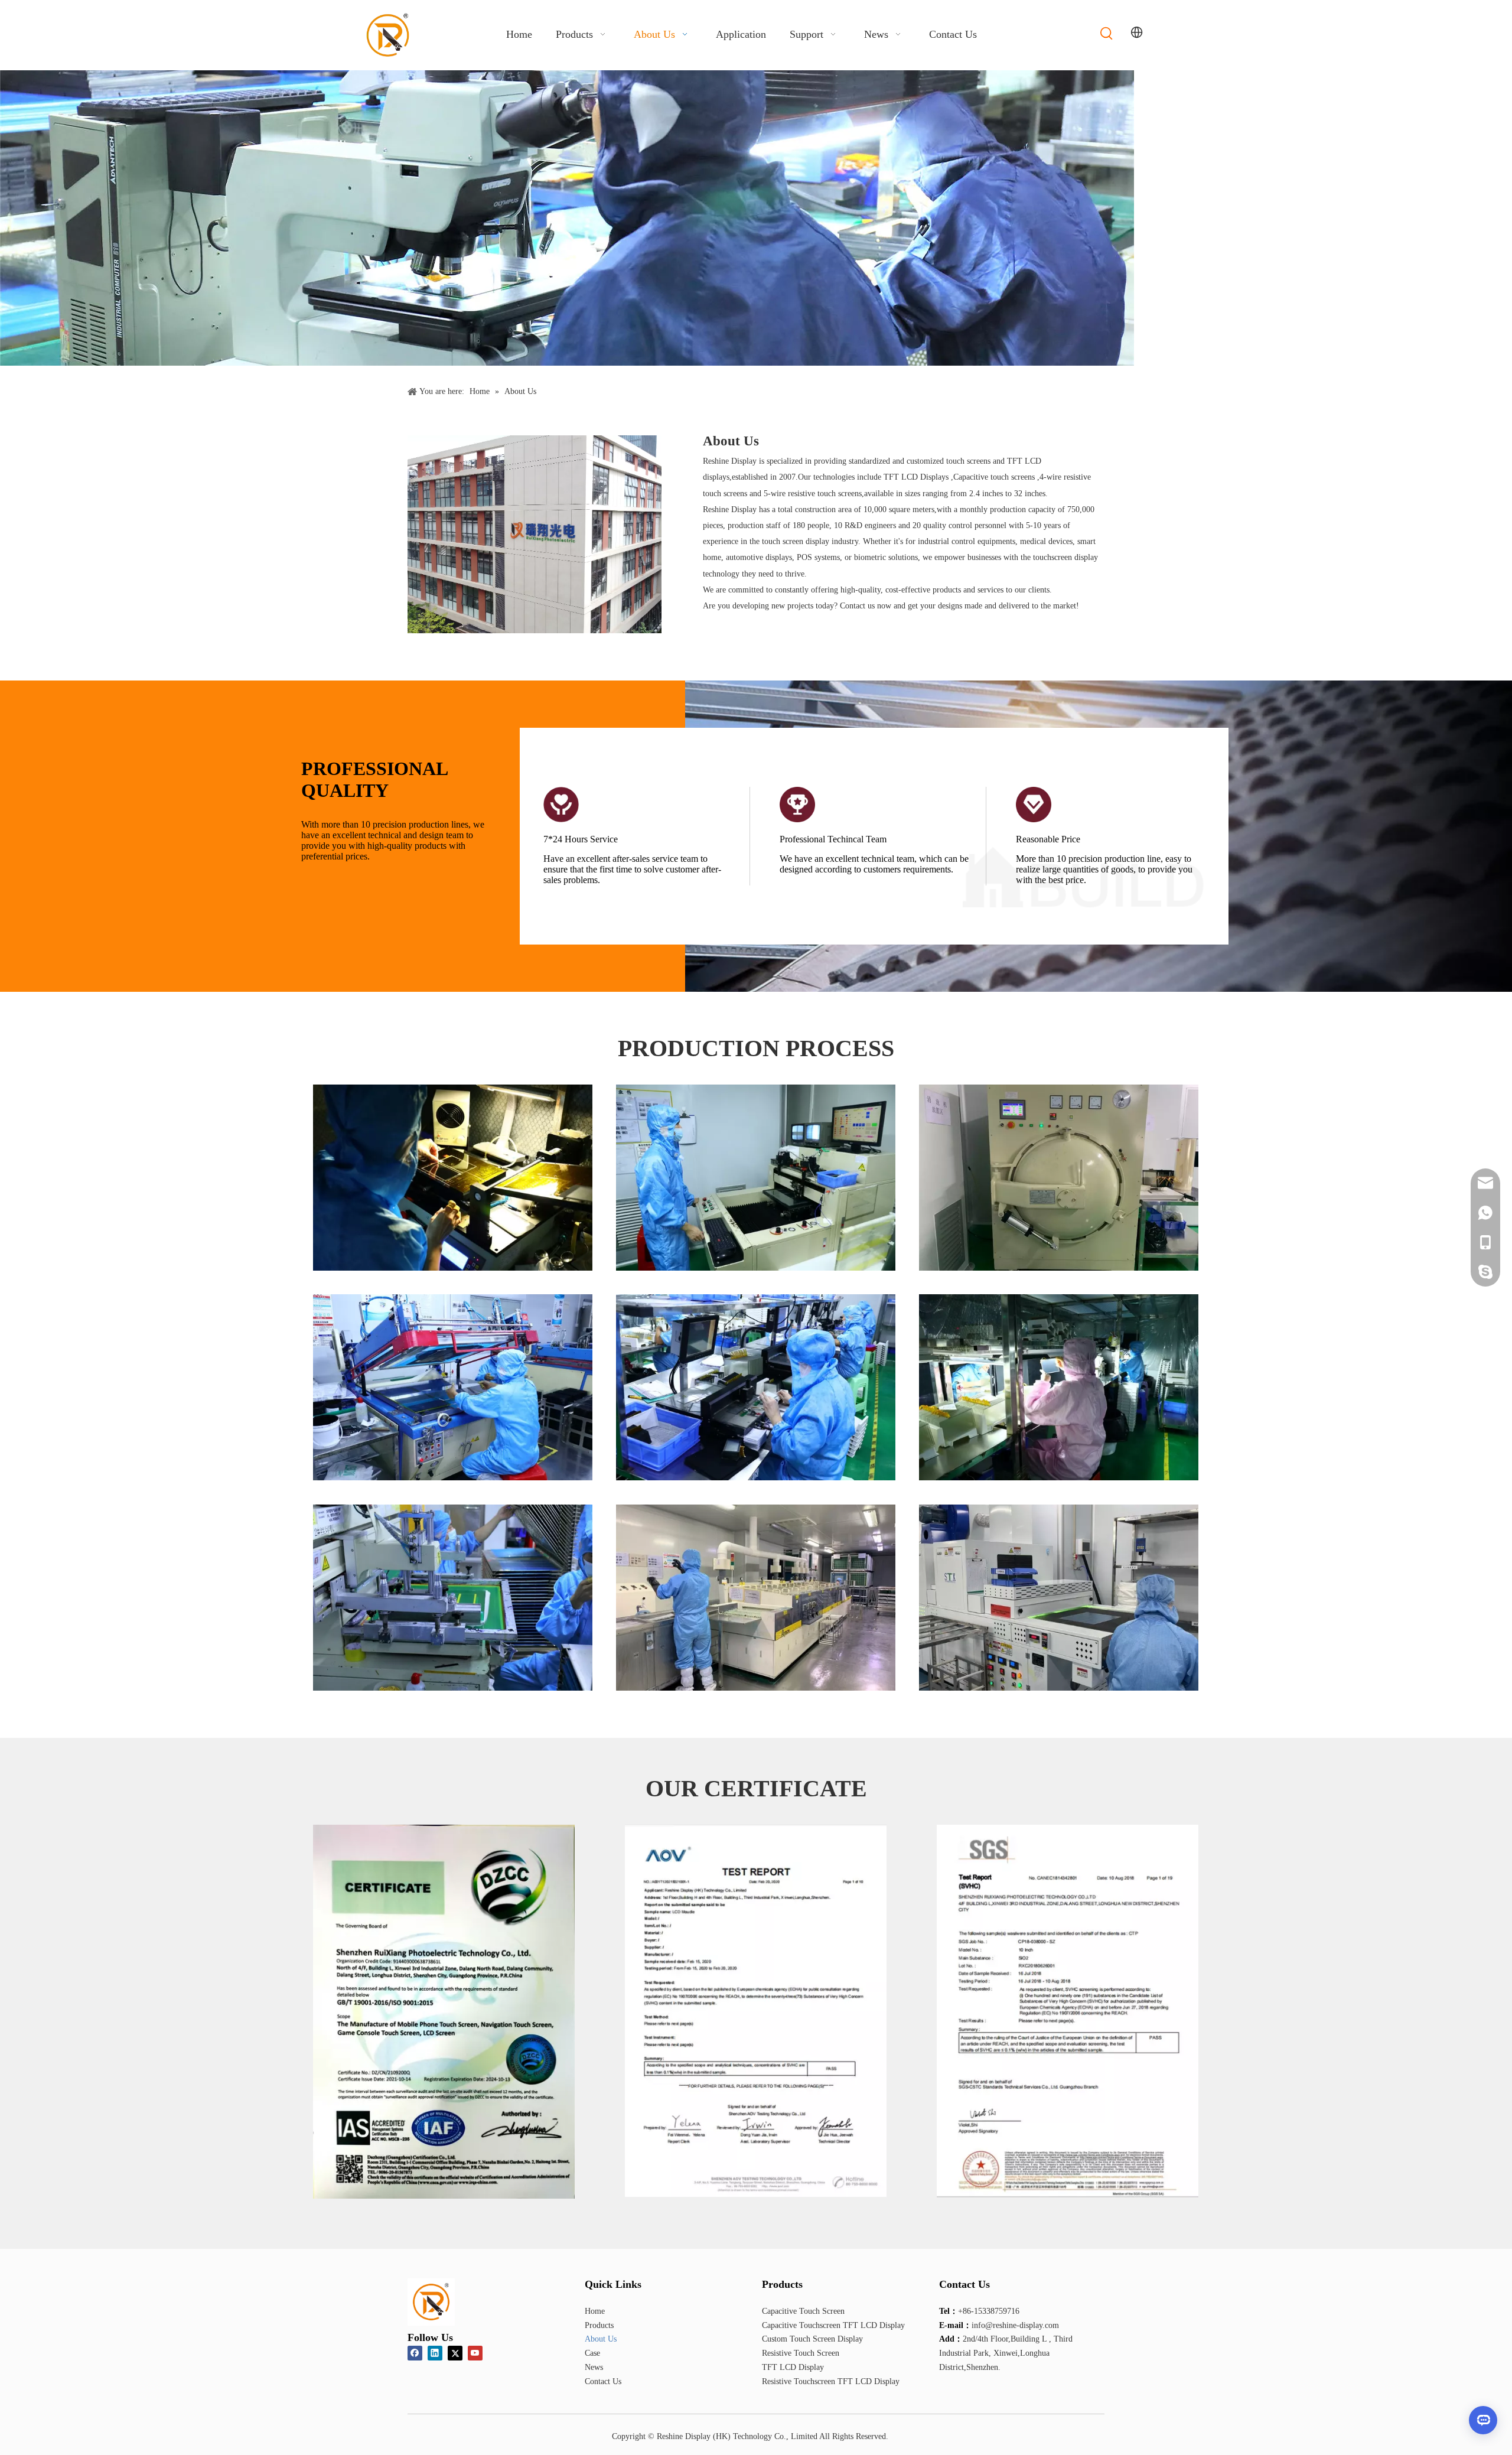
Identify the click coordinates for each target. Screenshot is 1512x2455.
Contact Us (603, 2381)
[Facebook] (415, 2353)
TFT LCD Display (793, 2367)
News (594, 2367)
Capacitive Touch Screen (803, 2311)
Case (592, 2353)
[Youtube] (475, 2353)
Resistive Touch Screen (801, 2353)
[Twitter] (455, 2353)
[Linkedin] (435, 2353)
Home (595, 2311)
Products (599, 2325)
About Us (601, 2339)
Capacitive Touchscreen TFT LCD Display (833, 2325)
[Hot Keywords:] (1107, 34)
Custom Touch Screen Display (812, 2339)
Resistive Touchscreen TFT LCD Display (831, 2381)
